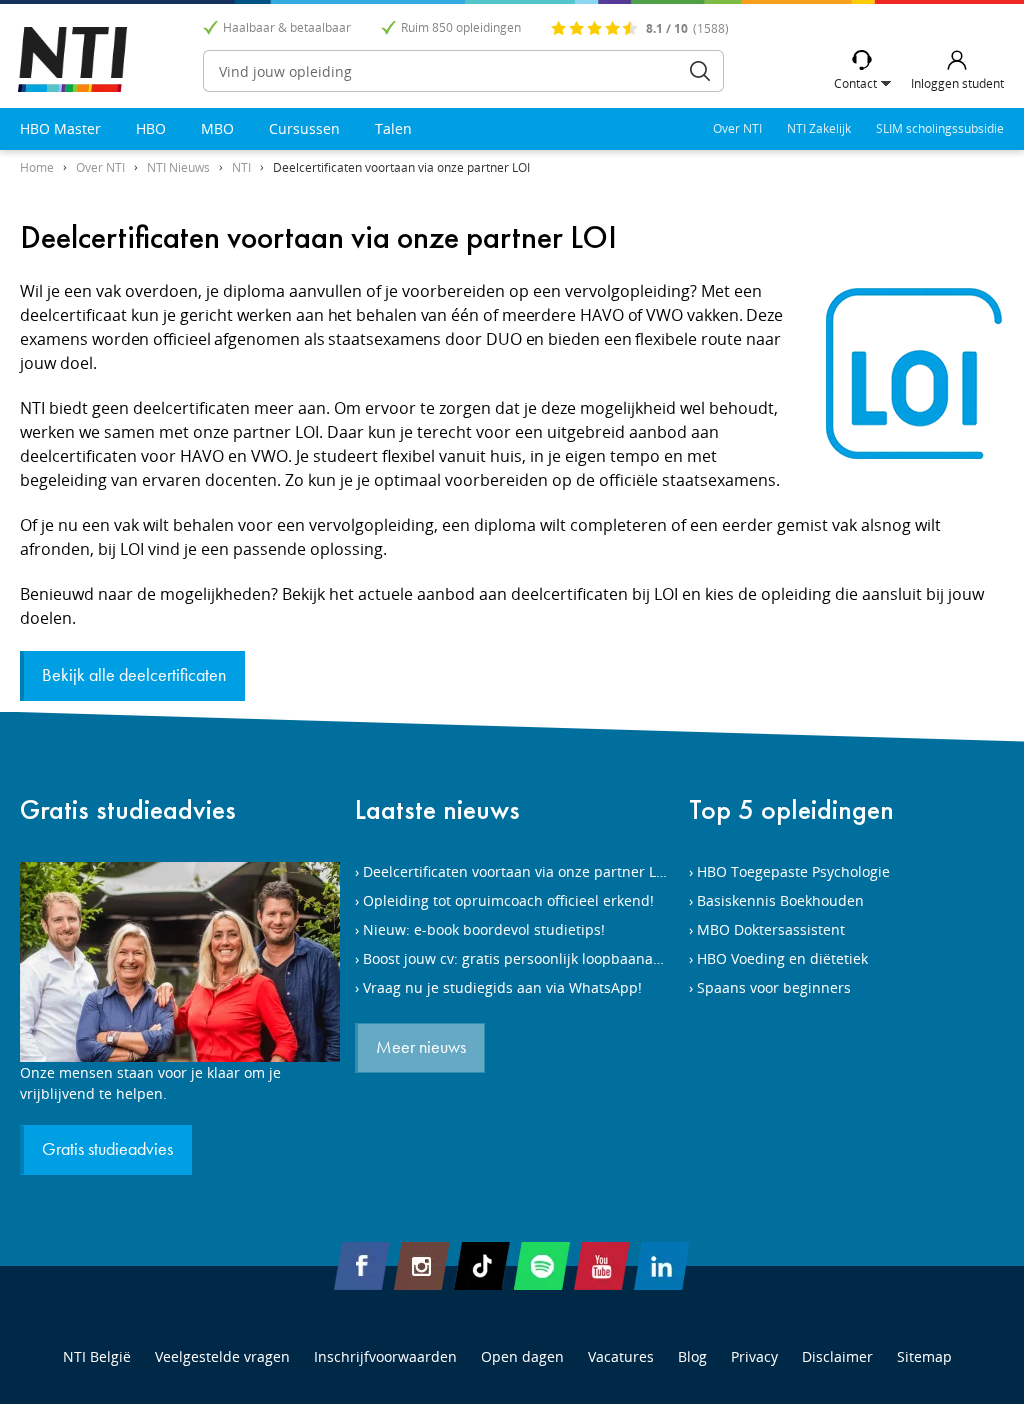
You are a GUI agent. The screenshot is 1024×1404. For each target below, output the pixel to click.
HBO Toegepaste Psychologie (793, 871)
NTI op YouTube (602, 1266)
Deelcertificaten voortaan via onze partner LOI (401, 167)
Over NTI (737, 128)
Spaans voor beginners (774, 987)
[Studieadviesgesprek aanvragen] (180, 962)
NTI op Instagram (422, 1266)
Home (37, 167)
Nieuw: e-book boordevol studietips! (484, 929)
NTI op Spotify (542, 1266)
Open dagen (522, 1356)
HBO (151, 128)
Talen (393, 128)
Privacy (754, 1356)
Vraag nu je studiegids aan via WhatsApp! (502, 987)
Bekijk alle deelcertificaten (134, 676)
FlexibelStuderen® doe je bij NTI (72, 59)
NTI (241, 167)
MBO (217, 128)
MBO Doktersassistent (771, 929)
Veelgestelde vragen (222, 1356)
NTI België (97, 1356)
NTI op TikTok (482, 1266)
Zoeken (700, 71)
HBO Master (60, 128)
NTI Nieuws (178, 167)
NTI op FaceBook (362, 1266)
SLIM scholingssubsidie (940, 128)
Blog (692, 1356)
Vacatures (621, 1356)
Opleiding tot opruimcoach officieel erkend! (508, 900)
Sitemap (924, 1356)
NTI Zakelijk (819, 128)
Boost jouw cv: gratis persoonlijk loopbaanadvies (525, 958)
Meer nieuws (421, 1048)
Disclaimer (837, 1356)
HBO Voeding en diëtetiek (782, 958)
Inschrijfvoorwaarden (385, 1356)
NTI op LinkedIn (662, 1266)
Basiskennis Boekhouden (780, 900)
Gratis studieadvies (128, 809)
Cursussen (304, 128)
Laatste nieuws (437, 809)
